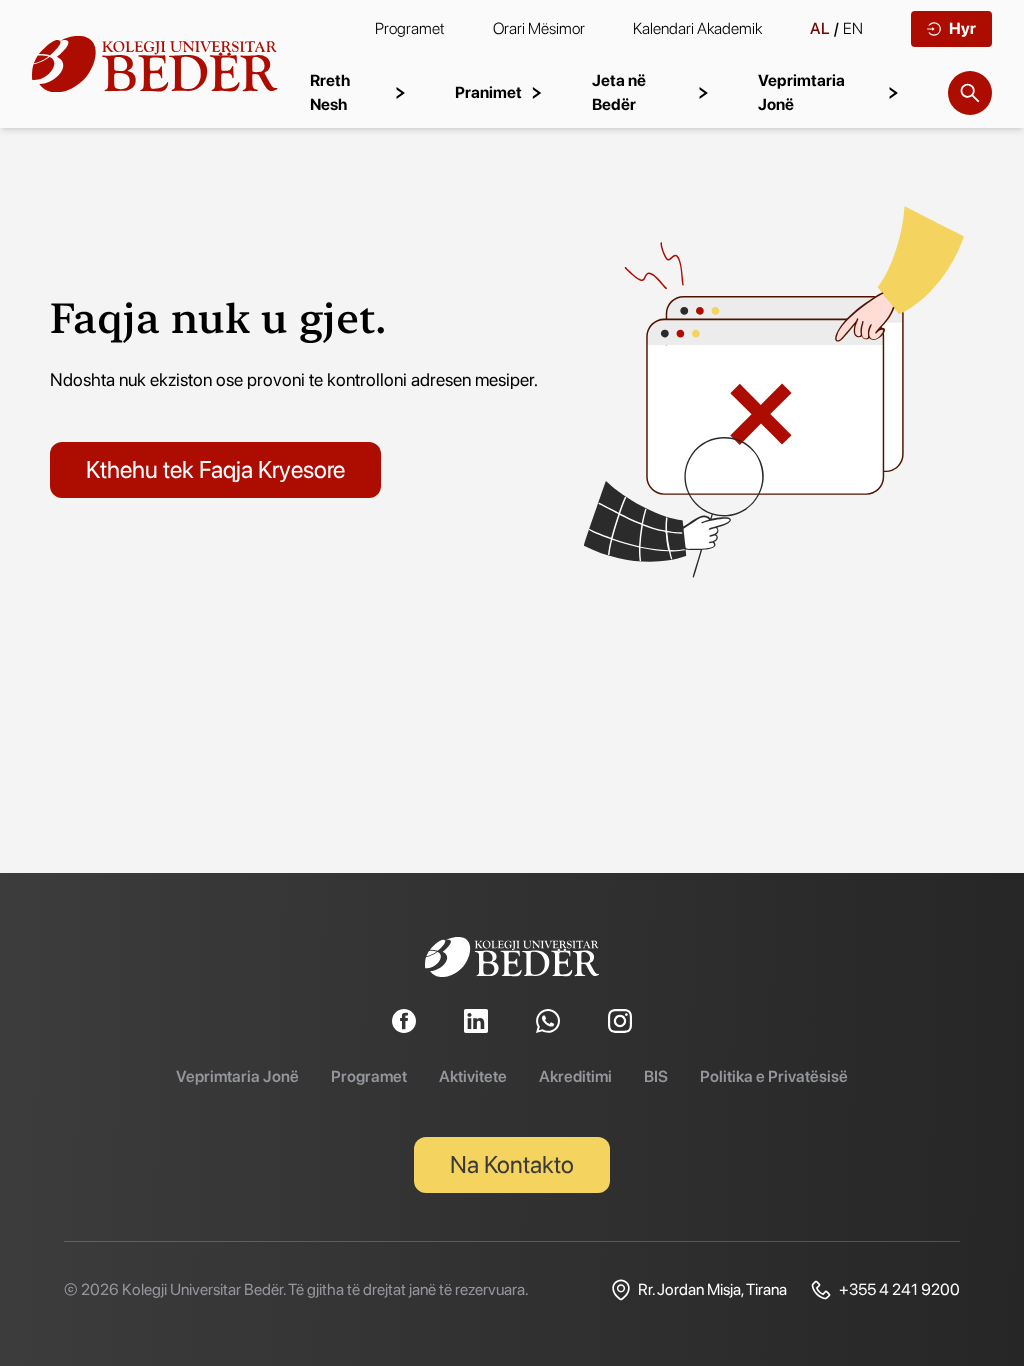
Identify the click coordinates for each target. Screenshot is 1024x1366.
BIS (656, 1076)
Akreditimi (575, 1076)
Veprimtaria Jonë (237, 1076)
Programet (410, 28)
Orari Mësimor (539, 28)
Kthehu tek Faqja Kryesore (215, 469)
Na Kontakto (512, 1164)
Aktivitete (473, 1076)
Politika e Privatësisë (774, 1076)
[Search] (970, 93)
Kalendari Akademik (697, 28)
